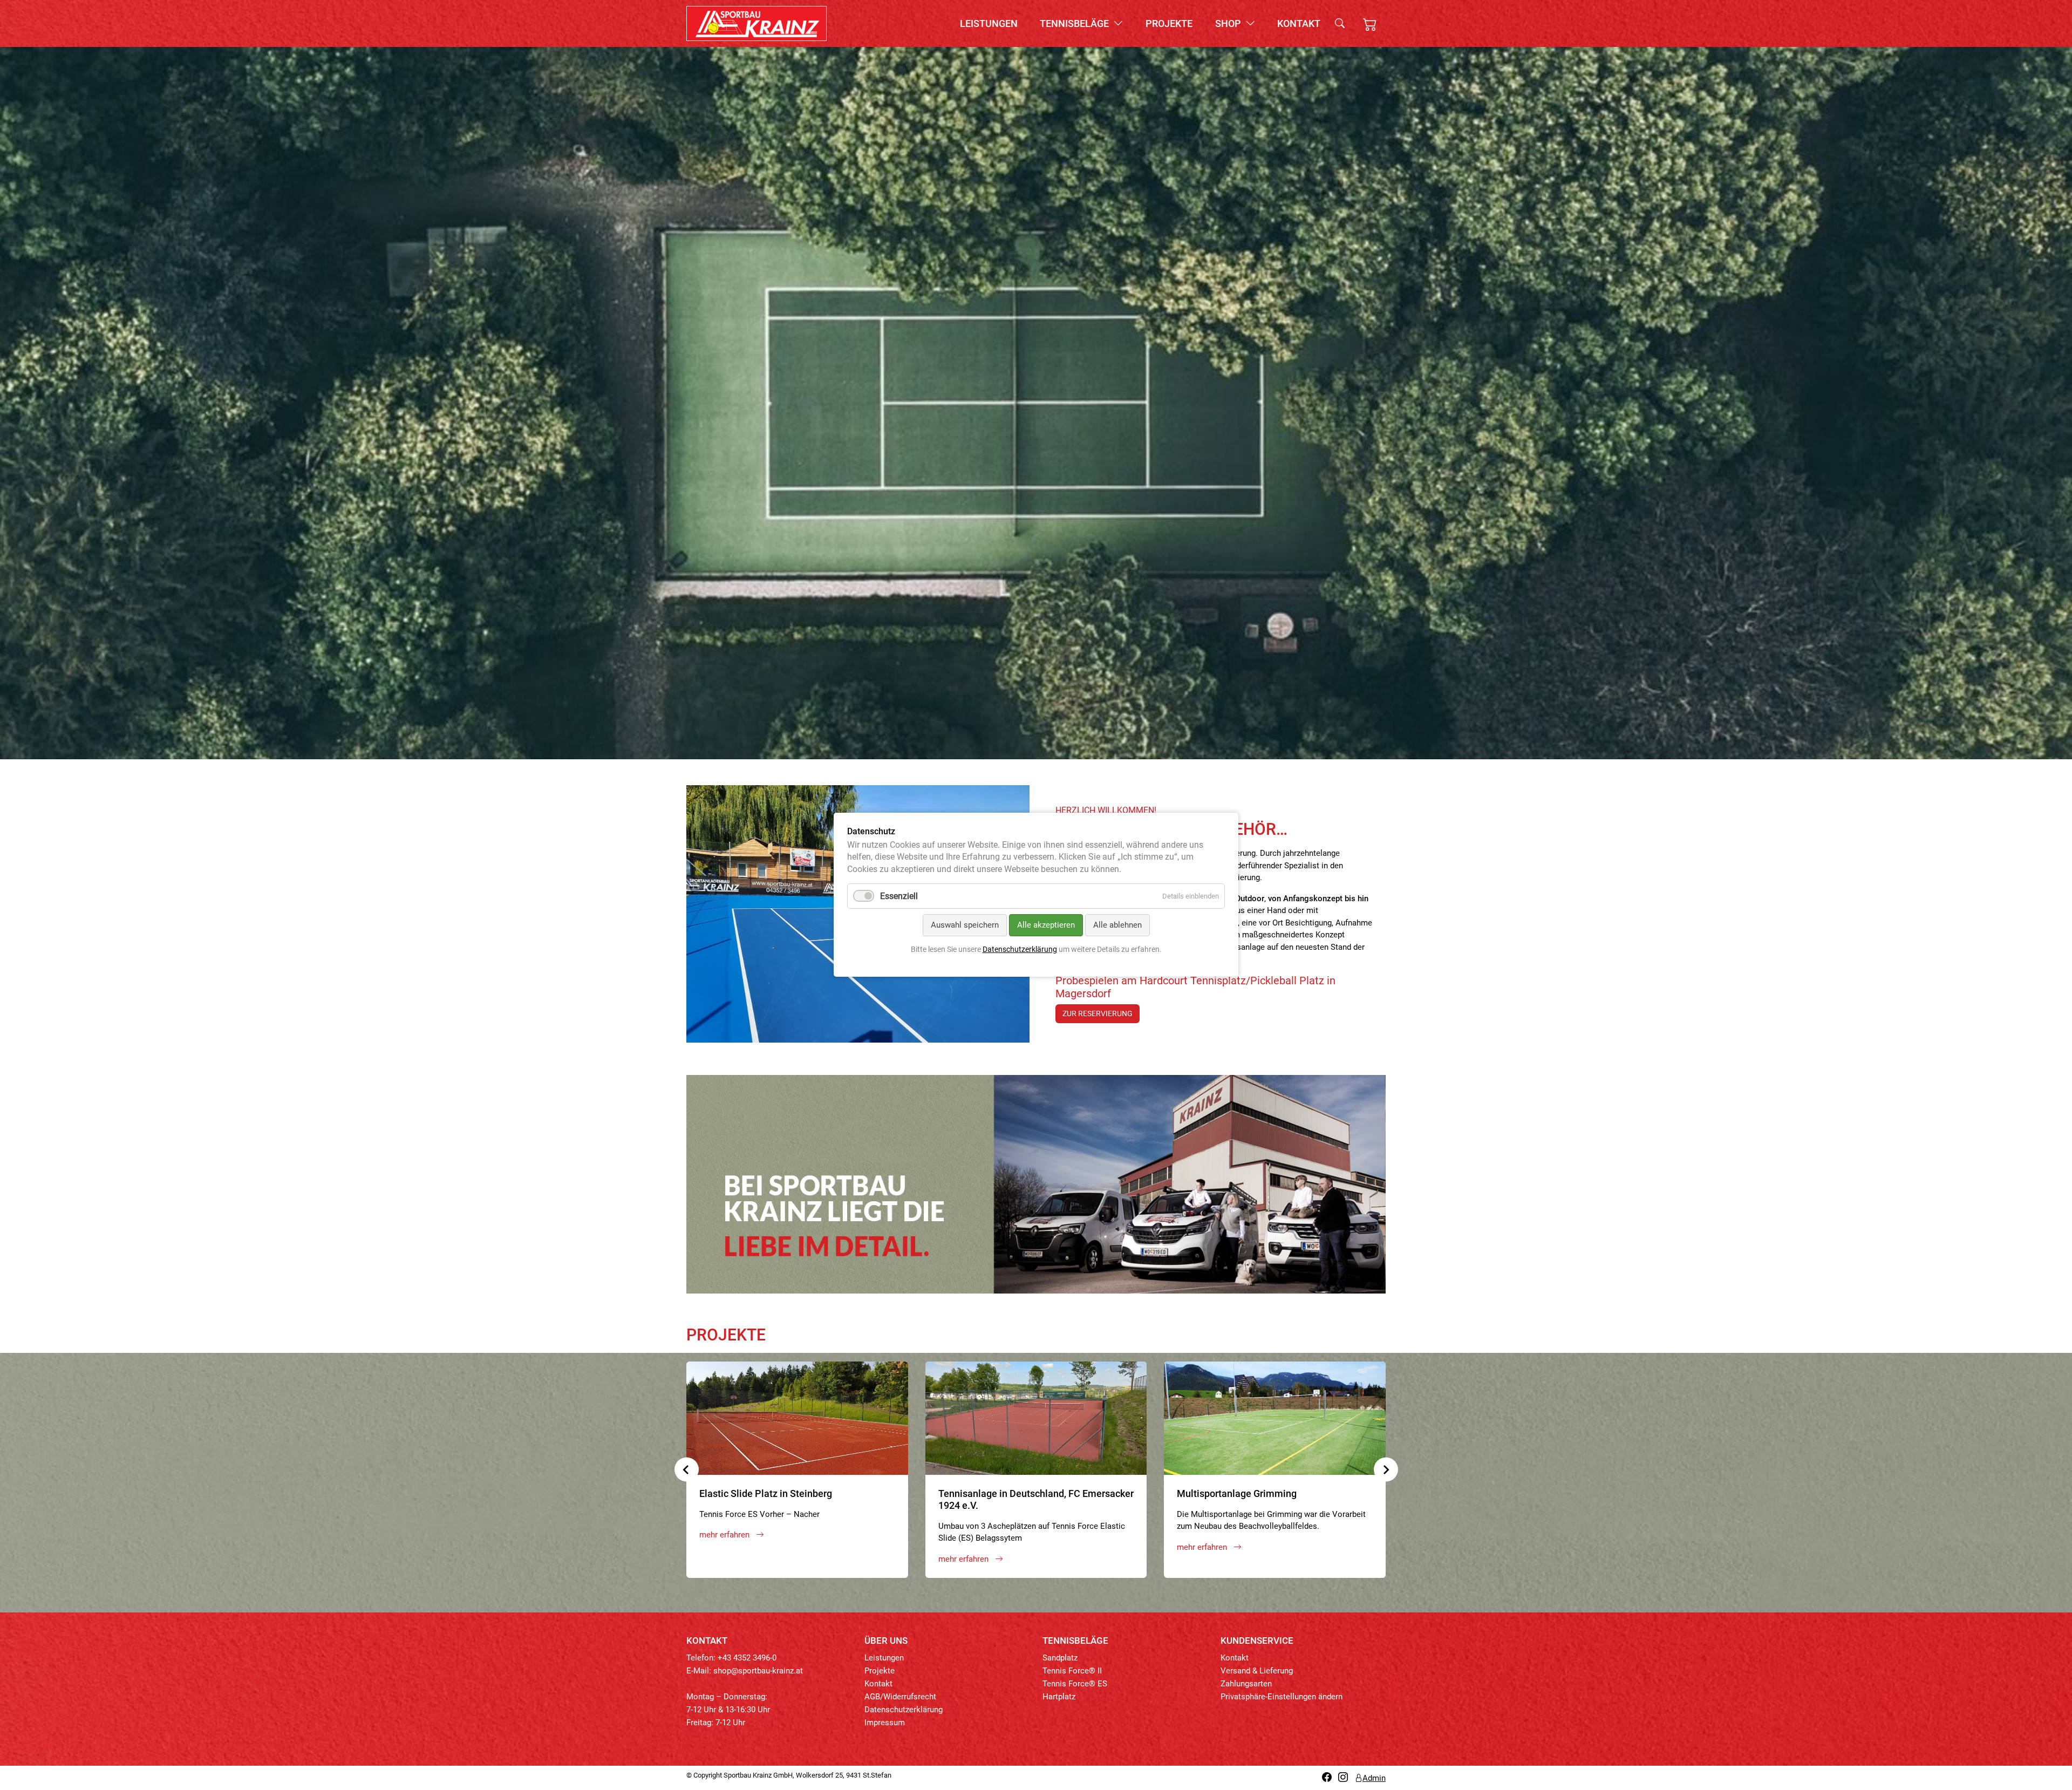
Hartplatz (1059, 1697)
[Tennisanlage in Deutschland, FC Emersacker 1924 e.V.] (1036, 1418)
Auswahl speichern (965, 925)
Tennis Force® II (1072, 1671)
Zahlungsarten (1246, 1684)
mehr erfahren (725, 1535)
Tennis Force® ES (1075, 1684)
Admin (1374, 1778)
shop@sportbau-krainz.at (758, 1671)
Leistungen (989, 23)
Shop (1229, 23)
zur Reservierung (1098, 1013)
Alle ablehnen (1117, 925)
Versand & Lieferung (1257, 1671)
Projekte (1169, 23)
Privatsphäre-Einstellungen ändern (1282, 1697)
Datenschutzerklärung (904, 1710)
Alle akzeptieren (1046, 925)
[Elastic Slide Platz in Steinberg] (797, 1418)
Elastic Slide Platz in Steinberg (766, 1493)
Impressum (885, 1723)
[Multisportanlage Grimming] (1275, 1418)
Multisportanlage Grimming (1237, 1493)
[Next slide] (1386, 1470)
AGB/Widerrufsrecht (900, 1697)
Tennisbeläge (1075, 23)
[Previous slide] (687, 1470)
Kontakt (1299, 23)
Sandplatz (1060, 1658)
